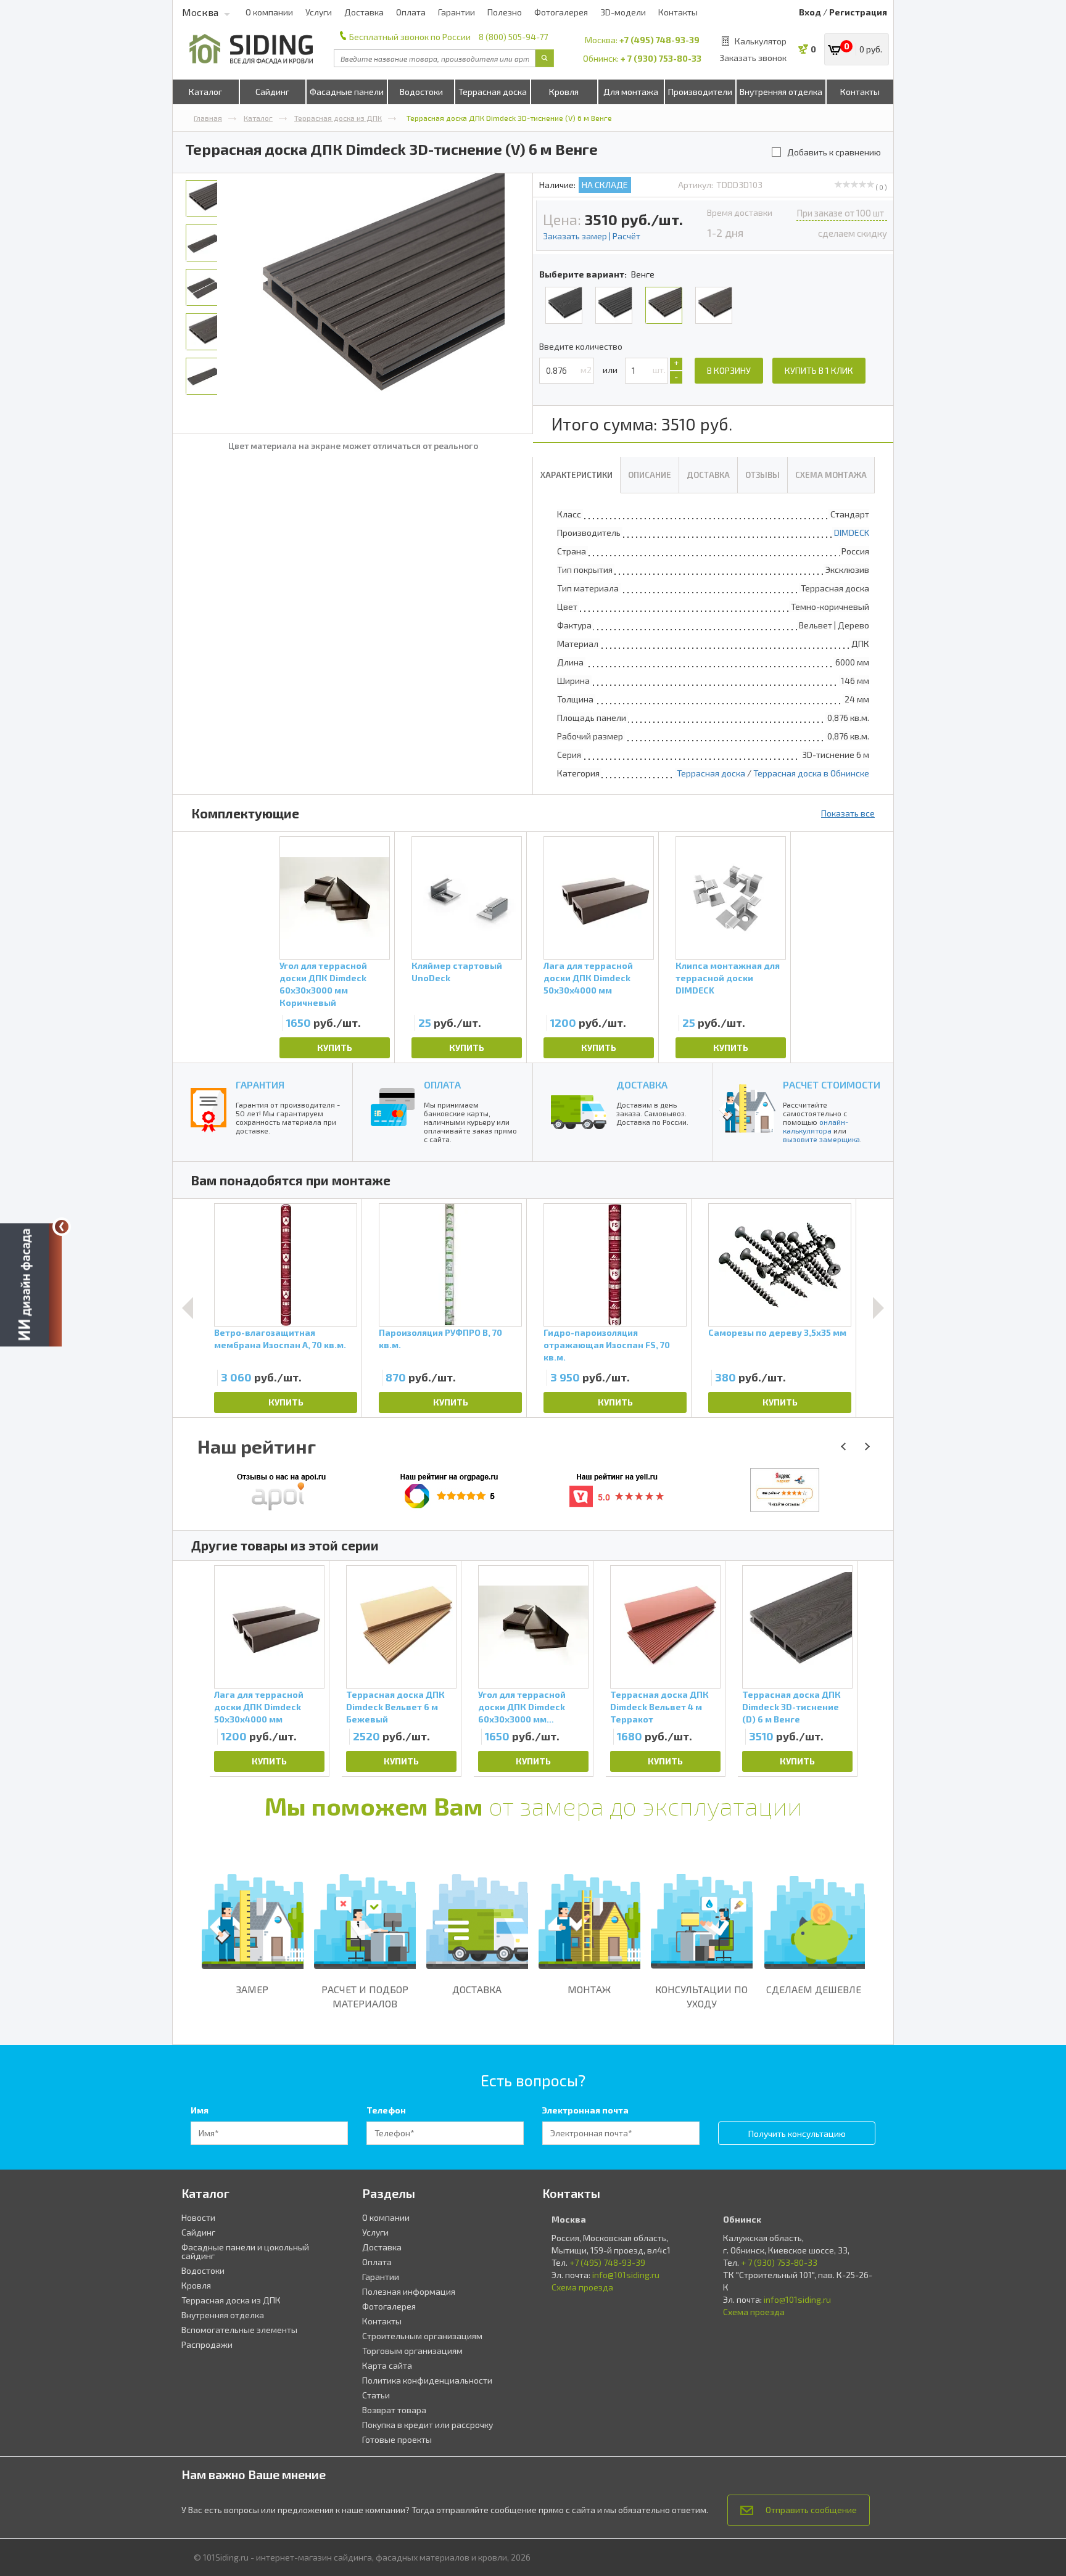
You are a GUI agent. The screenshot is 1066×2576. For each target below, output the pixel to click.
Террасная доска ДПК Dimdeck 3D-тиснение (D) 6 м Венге (791, 1707)
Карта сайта (387, 2365)
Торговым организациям (412, 2351)
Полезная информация (409, 2291)
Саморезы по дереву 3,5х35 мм (777, 1332)
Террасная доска (493, 92)
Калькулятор (761, 41)
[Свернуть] (62, 1227)
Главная (208, 118)
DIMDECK (852, 533)
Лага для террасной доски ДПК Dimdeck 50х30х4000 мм (588, 978)
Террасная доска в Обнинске (811, 773)
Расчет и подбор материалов (365, 1996)
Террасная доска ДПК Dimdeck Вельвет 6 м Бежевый (395, 1707)
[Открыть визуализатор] (31, 1288)
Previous (188, 1308)
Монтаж (589, 1989)
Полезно (505, 12)
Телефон (386, 2110)
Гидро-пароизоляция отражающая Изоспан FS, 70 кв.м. (607, 1345)
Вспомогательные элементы (239, 2330)
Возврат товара (394, 2410)
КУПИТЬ (335, 1047)
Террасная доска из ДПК (338, 118)
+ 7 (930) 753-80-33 (661, 58)
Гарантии (457, 12)
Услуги (319, 12)
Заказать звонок (753, 58)
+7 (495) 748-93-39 (659, 40)
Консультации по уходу (701, 1996)
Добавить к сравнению (834, 152)
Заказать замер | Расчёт (592, 236)
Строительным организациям (422, 2336)
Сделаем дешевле (814, 1989)
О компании (269, 12)
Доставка (364, 12)
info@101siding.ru (626, 2275)
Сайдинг (272, 92)
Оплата (411, 12)
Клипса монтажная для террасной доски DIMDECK (728, 978)
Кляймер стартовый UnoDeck (457, 972)
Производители (700, 92)
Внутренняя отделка (781, 92)
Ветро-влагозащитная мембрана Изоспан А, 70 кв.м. (280, 1339)
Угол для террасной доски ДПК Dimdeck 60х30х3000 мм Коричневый (323, 980)
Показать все (848, 813)
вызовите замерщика (821, 1139)
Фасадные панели (347, 92)
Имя (200, 2110)
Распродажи (207, 2344)
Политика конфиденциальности (427, 2380)
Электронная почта (585, 2110)
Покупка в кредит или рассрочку (428, 2425)
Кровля (564, 92)
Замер (252, 1989)
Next (878, 1308)
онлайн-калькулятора (816, 1126)
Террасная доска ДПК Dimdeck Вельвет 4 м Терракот (659, 1707)
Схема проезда (582, 2287)
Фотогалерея (561, 12)
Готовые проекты (397, 2439)
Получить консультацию (797, 2134)
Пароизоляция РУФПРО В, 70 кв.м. (440, 1339)
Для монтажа (631, 92)
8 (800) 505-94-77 (513, 37)
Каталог (205, 92)
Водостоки (421, 92)
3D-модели (623, 12)
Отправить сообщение (811, 2510)
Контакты (678, 12)
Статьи (376, 2395)
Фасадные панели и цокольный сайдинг (245, 2251)
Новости (198, 2217)
